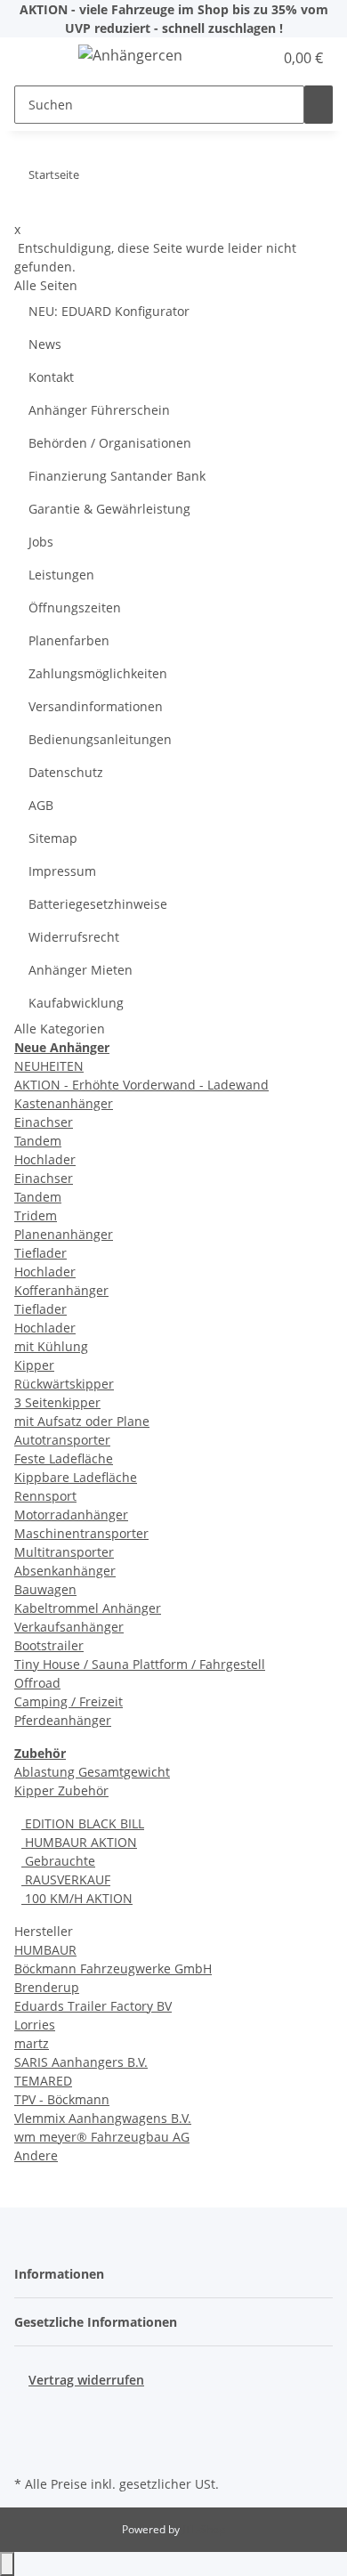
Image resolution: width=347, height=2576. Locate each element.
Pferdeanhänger (63, 1720)
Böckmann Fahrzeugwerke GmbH (113, 1968)
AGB (41, 805)
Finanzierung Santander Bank (117, 476)
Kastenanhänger (64, 1103)
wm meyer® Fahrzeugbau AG (102, 2137)
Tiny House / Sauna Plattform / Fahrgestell (140, 1664)
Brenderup (47, 1987)
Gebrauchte (58, 1861)
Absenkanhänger (65, 1571)
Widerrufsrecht (74, 937)
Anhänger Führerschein (99, 410)
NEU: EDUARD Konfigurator (109, 311)
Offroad (37, 1683)
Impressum (62, 871)
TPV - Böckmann (62, 2099)
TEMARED (43, 2081)
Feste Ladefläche (64, 1458)
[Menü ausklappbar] (36, 58)
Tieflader (40, 1253)
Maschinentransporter (81, 1533)
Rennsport (45, 1496)
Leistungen (61, 575)
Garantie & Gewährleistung (109, 509)
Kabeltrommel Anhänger (88, 1608)
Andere (36, 2155)
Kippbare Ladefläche (76, 1477)
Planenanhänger (64, 1234)
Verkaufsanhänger (69, 1627)
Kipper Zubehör (61, 1790)
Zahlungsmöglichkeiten (98, 673)
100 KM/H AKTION (77, 1898)
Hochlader (45, 1159)
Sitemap (53, 838)
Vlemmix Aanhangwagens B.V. (103, 2118)
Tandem (38, 1141)
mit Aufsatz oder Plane (82, 1421)
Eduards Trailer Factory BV (93, 2006)
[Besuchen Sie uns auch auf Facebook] (28, 2410)
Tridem (36, 1215)
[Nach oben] (7, 2564)
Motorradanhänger (71, 1515)
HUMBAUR (45, 1950)
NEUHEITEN (49, 1066)
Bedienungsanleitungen (100, 739)
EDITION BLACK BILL (83, 1823)
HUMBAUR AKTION (79, 1842)
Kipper (34, 1365)
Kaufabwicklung (76, 1003)
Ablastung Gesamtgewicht (92, 1772)
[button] (240, 58)
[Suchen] (319, 105)
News (45, 344)
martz (32, 2043)
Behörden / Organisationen (110, 443)
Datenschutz (66, 772)
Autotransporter (62, 1440)
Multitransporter (64, 1552)
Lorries (35, 2025)
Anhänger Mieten (81, 970)
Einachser (44, 1122)
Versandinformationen (96, 706)
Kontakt (51, 377)
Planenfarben (69, 640)
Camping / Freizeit (69, 1701)
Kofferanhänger (61, 1290)
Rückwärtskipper (64, 1384)
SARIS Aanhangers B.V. (81, 2062)
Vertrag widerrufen (86, 2380)
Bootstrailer (49, 1645)
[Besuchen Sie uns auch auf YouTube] (28, 2430)
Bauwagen (45, 1589)
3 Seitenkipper (57, 1402)
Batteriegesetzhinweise (98, 904)
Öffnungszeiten (75, 608)
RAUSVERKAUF (66, 1879)
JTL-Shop (204, 2529)
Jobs (41, 542)
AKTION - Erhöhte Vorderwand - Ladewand (141, 1085)
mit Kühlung (51, 1346)
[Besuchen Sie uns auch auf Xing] (28, 2450)
